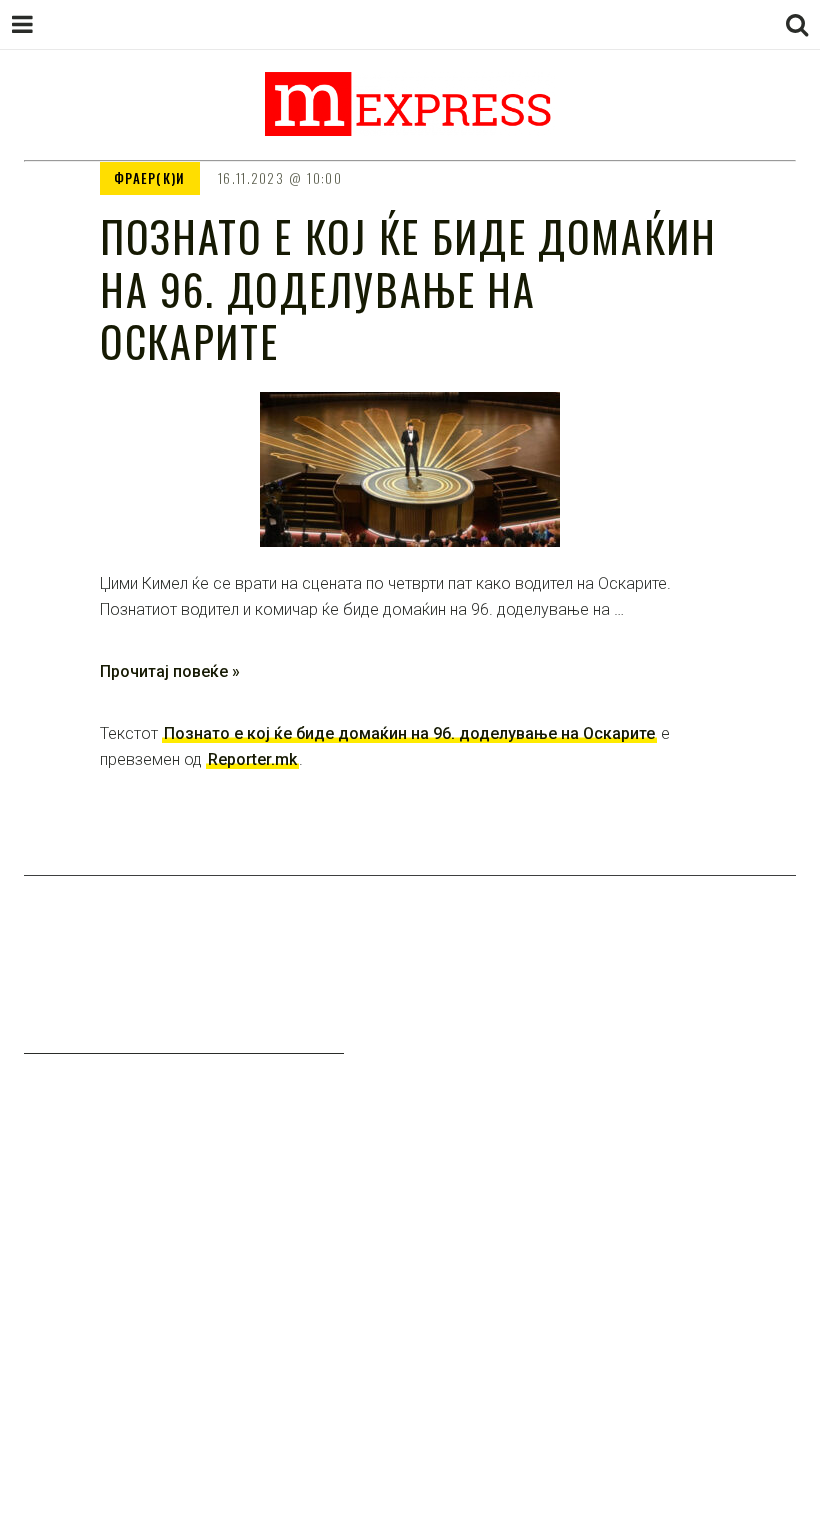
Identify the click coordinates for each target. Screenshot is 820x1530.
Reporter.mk (252, 759)
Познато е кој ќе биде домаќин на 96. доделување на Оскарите (409, 733)
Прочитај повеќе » (170, 671)
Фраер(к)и (150, 178)
